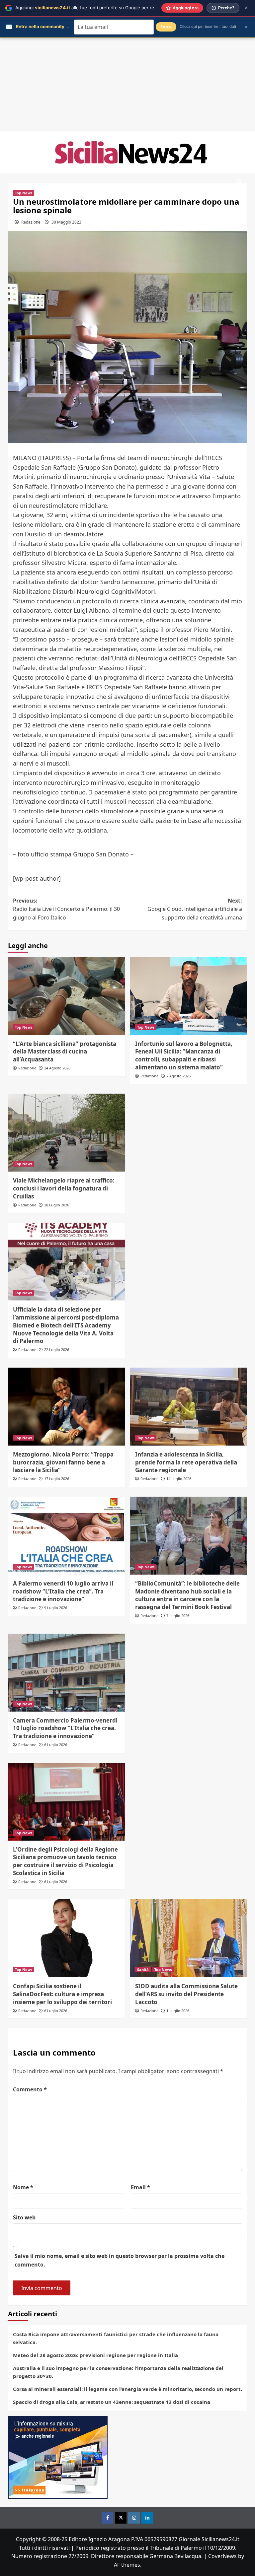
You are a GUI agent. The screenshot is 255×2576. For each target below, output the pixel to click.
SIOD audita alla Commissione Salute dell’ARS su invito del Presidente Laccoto (186, 1994)
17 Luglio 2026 (57, 1479)
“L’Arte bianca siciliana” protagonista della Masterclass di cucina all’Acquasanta (65, 1052)
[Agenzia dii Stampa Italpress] (58, 2457)
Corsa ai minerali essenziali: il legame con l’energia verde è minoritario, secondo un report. (127, 2389)
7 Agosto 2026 (178, 1076)
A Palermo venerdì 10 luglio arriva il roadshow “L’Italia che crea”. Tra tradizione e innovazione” (63, 1591)
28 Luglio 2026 (57, 1205)
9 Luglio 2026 (56, 1608)
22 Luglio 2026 (57, 1350)
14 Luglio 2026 (179, 1479)
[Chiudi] (246, 8)
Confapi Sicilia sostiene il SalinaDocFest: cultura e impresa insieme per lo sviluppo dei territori (62, 1994)
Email (140, 2187)
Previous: (66, 909)
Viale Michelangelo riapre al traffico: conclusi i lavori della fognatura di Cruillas (64, 1188)
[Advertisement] (127, 85)
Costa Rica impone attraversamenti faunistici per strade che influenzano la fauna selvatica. (116, 2338)
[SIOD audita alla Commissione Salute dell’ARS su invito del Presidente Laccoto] (189, 1938)
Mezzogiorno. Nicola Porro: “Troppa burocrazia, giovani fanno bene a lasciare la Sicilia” (63, 1462)
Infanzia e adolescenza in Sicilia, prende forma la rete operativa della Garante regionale (186, 1462)
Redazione (31, 222)
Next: (195, 909)
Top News (24, 193)
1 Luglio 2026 (178, 2011)
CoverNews (222, 2556)
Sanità (143, 1969)
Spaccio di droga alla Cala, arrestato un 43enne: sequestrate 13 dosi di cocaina (112, 2402)
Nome (23, 2187)
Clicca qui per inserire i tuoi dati (208, 27)
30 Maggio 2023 (66, 222)
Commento (30, 2089)
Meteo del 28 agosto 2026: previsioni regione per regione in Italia (95, 2355)
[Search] (240, 182)
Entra (166, 27)
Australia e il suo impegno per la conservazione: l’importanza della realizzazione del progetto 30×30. (118, 2372)
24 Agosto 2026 (57, 1068)
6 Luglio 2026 (56, 1745)
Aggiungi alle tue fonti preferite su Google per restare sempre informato (110, 8)
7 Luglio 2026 (178, 1616)
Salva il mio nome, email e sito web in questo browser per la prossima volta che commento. (120, 2260)
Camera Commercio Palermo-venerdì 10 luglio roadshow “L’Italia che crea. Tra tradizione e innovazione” (65, 1728)
